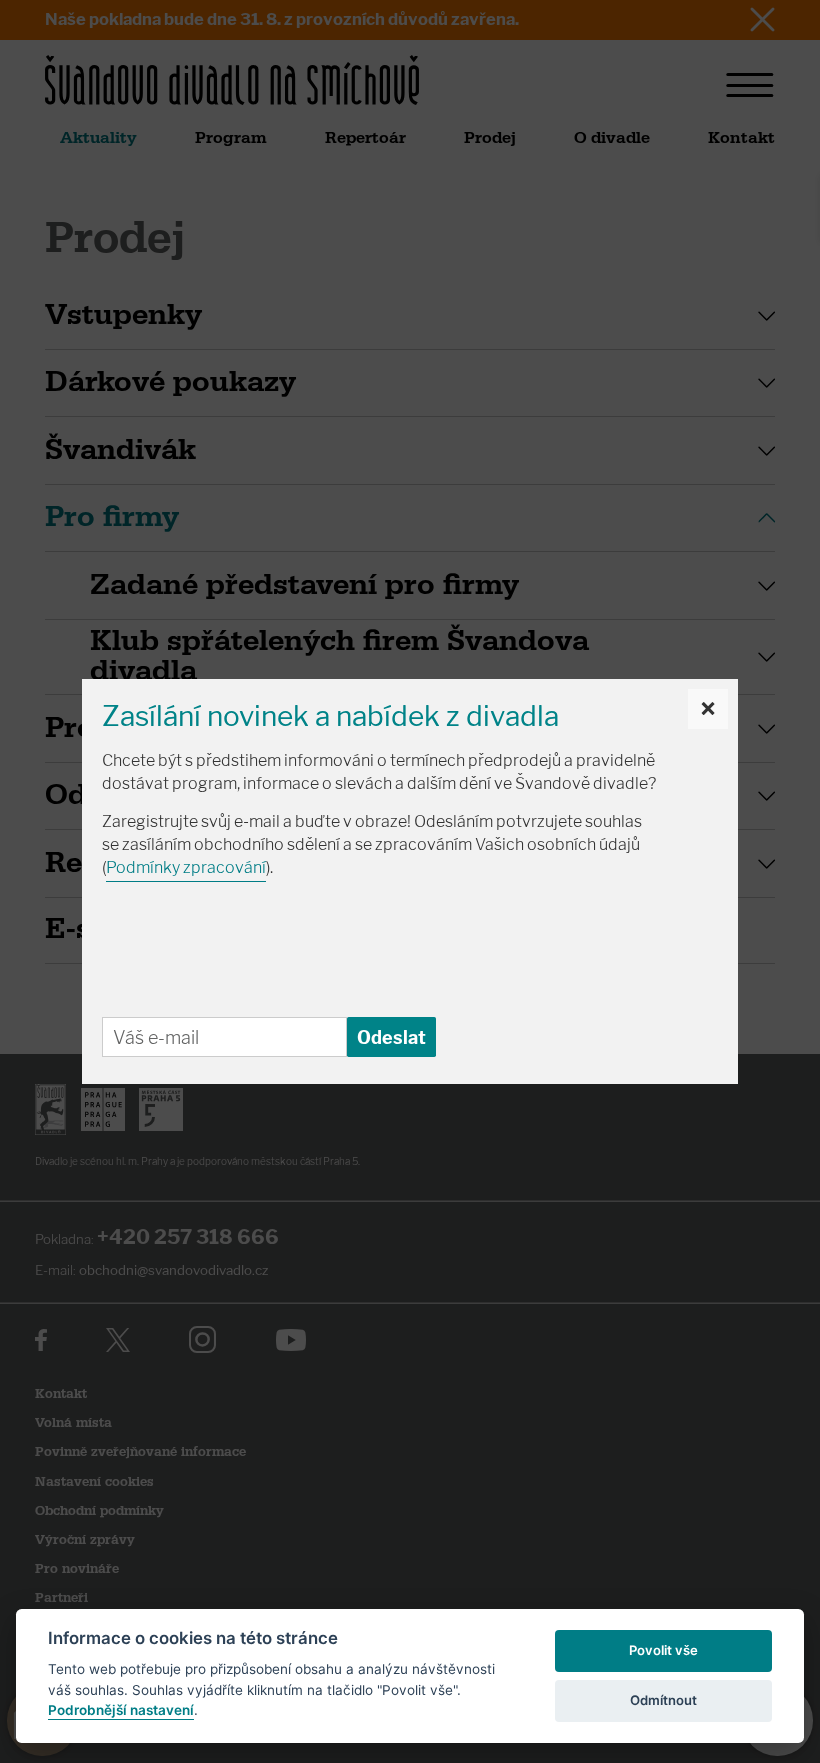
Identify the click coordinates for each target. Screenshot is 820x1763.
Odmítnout (663, 1700)
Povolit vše (663, 1650)
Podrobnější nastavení (121, 1710)
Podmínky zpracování (186, 867)
